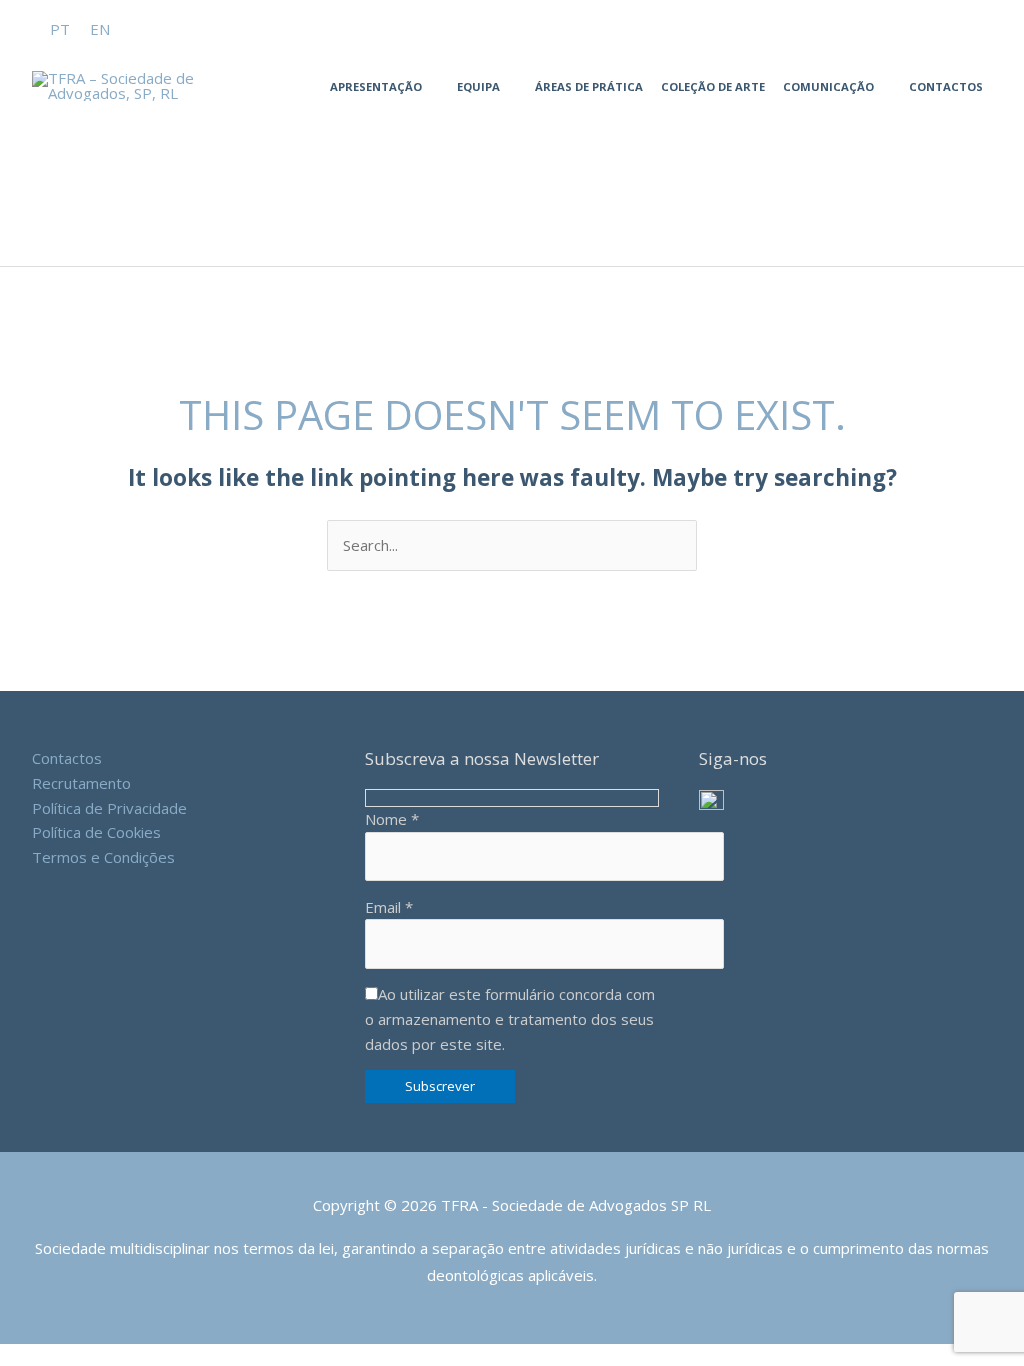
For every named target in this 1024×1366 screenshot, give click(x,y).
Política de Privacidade (109, 808)
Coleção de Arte (713, 86)
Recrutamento (81, 783)
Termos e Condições (103, 857)
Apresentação (376, 86)
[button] (136, 11)
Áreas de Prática (589, 86)
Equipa (478, 86)
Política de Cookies (96, 832)
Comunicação (828, 86)
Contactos (946, 86)
